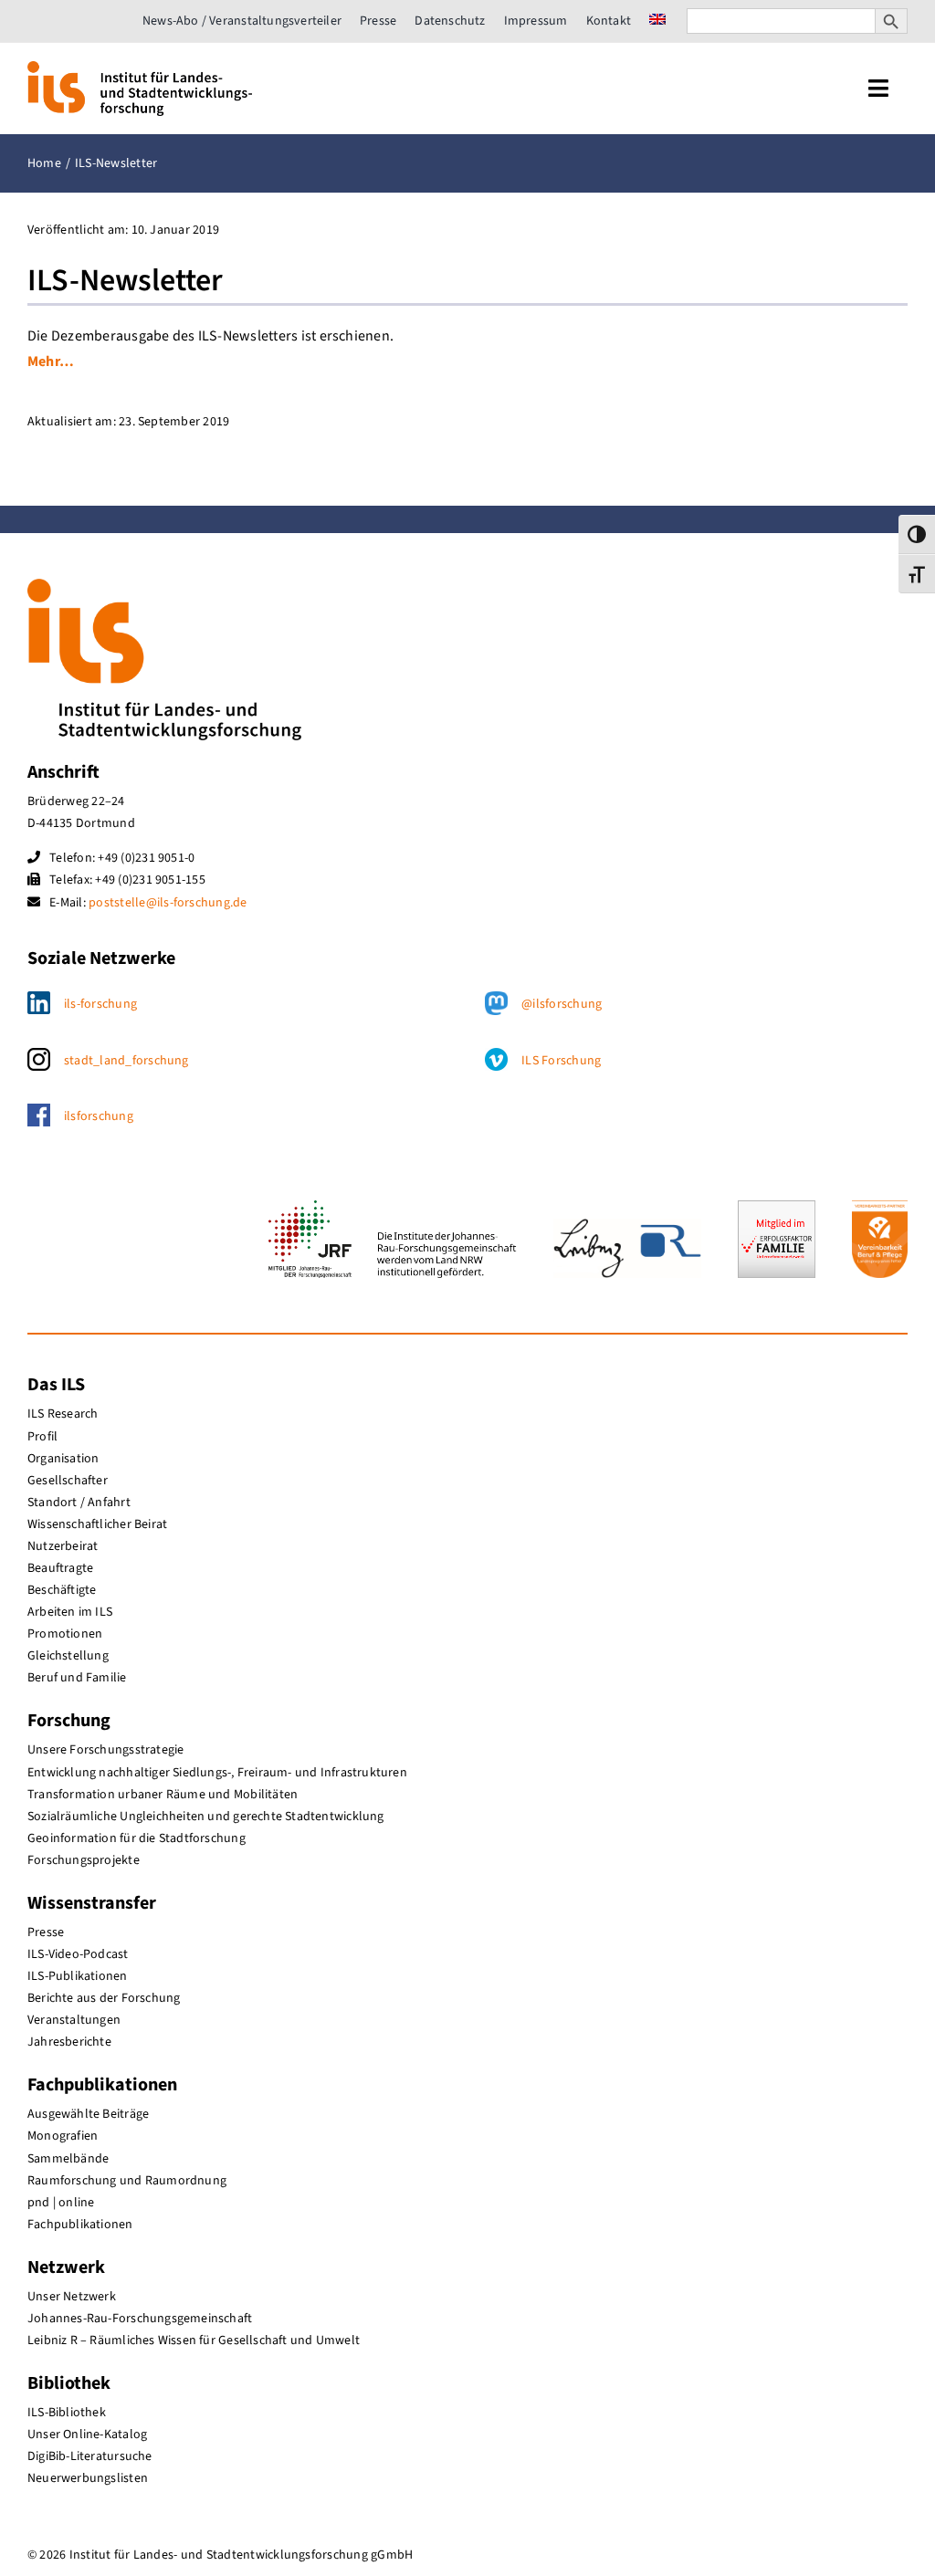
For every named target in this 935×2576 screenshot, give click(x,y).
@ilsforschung (562, 1004)
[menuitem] (657, 21)
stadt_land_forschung (126, 1061)
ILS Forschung (561, 1061)
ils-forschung (100, 1004)
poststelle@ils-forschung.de (168, 903)
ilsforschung (99, 1116)
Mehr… (51, 361)
